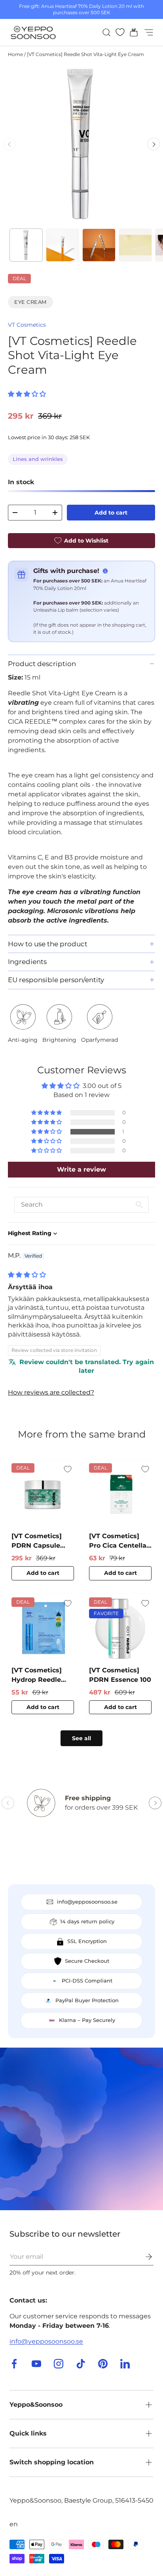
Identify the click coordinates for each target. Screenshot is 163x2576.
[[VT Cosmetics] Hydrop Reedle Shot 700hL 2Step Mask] (43, 1628)
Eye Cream (30, 302)
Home (15, 54)
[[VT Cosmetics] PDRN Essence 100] (120, 1628)
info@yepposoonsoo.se (46, 2341)
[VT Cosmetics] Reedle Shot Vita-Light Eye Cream (85, 54)
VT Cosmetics (27, 325)
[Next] (154, 144)
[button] (131, 32)
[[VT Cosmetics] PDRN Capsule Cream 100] (43, 1494)
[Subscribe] (143, 2257)
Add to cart (111, 513)
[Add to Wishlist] (68, 1469)
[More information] (105, 571)
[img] (27, 1275)
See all (81, 1738)
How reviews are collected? (51, 1392)
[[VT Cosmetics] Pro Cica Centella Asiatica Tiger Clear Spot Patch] (120, 1494)
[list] (81, 144)
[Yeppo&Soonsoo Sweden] (81, 2129)
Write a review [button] (81, 1169)
